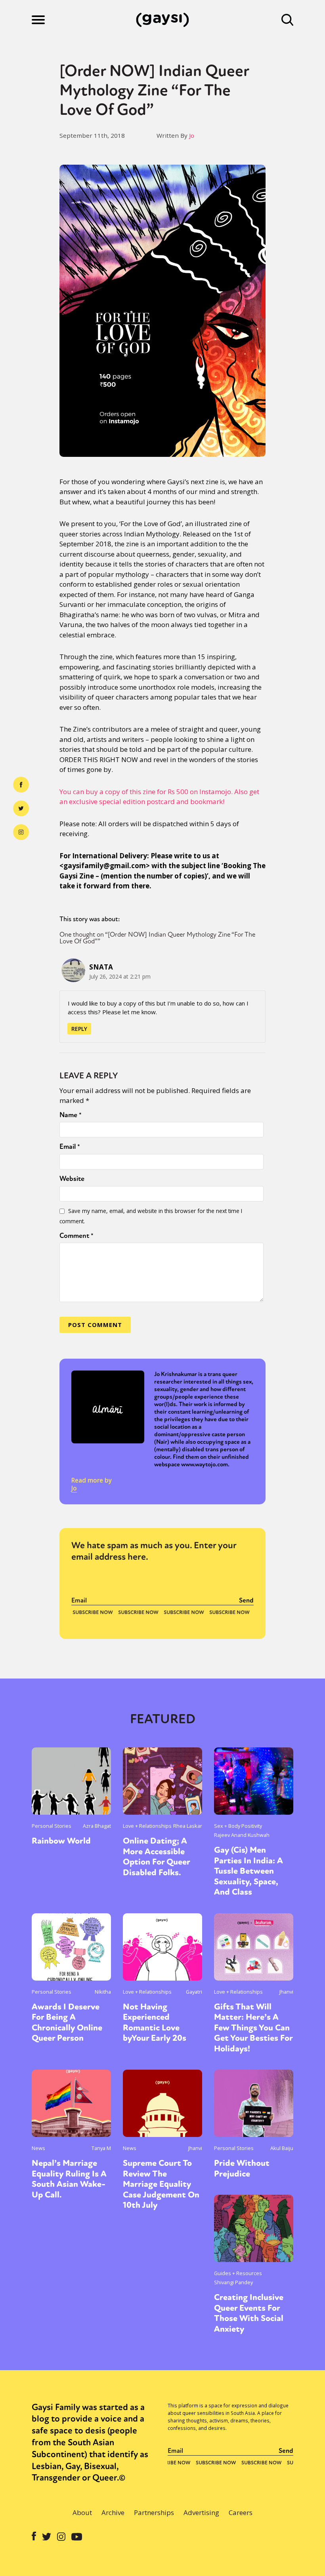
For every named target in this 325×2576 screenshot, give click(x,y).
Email (70, 1146)
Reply (79, 1029)
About (82, 2512)
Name (71, 1115)
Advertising (201, 2512)
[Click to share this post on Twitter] (21, 808)
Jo (192, 135)
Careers (241, 2512)
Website (72, 1179)
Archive (113, 2512)
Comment (76, 1236)
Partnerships (154, 2512)
